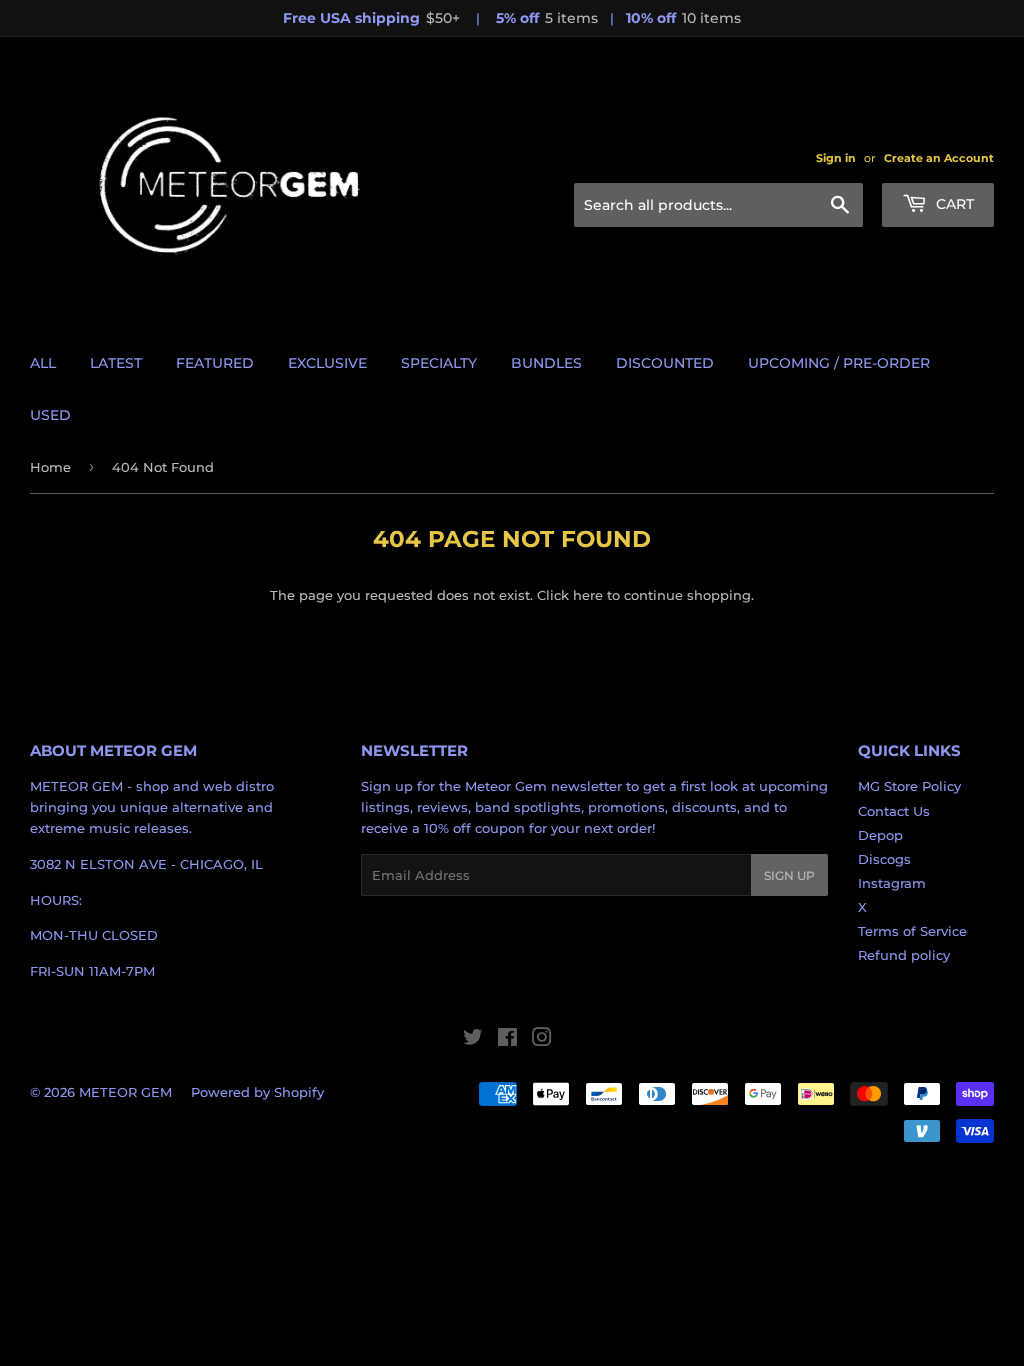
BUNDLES (546, 363)
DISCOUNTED (665, 363)
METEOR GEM (125, 1092)
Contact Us (894, 811)
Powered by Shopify (257, 1092)
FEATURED (215, 363)
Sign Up (789, 875)
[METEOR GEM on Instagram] (542, 1040)
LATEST (116, 363)
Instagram (892, 883)
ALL (43, 363)
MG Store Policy (909, 786)
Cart (953, 204)
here (588, 595)
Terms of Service (912, 931)
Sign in (836, 158)
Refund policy (904, 955)
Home (50, 467)
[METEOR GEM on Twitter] (473, 1040)
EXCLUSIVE (327, 363)
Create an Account (939, 158)
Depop (880, 835)
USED (50, 415)
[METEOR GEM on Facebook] (507, 1040)
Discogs (884, 859)
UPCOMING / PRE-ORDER (839, 363)
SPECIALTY (439, 363)
